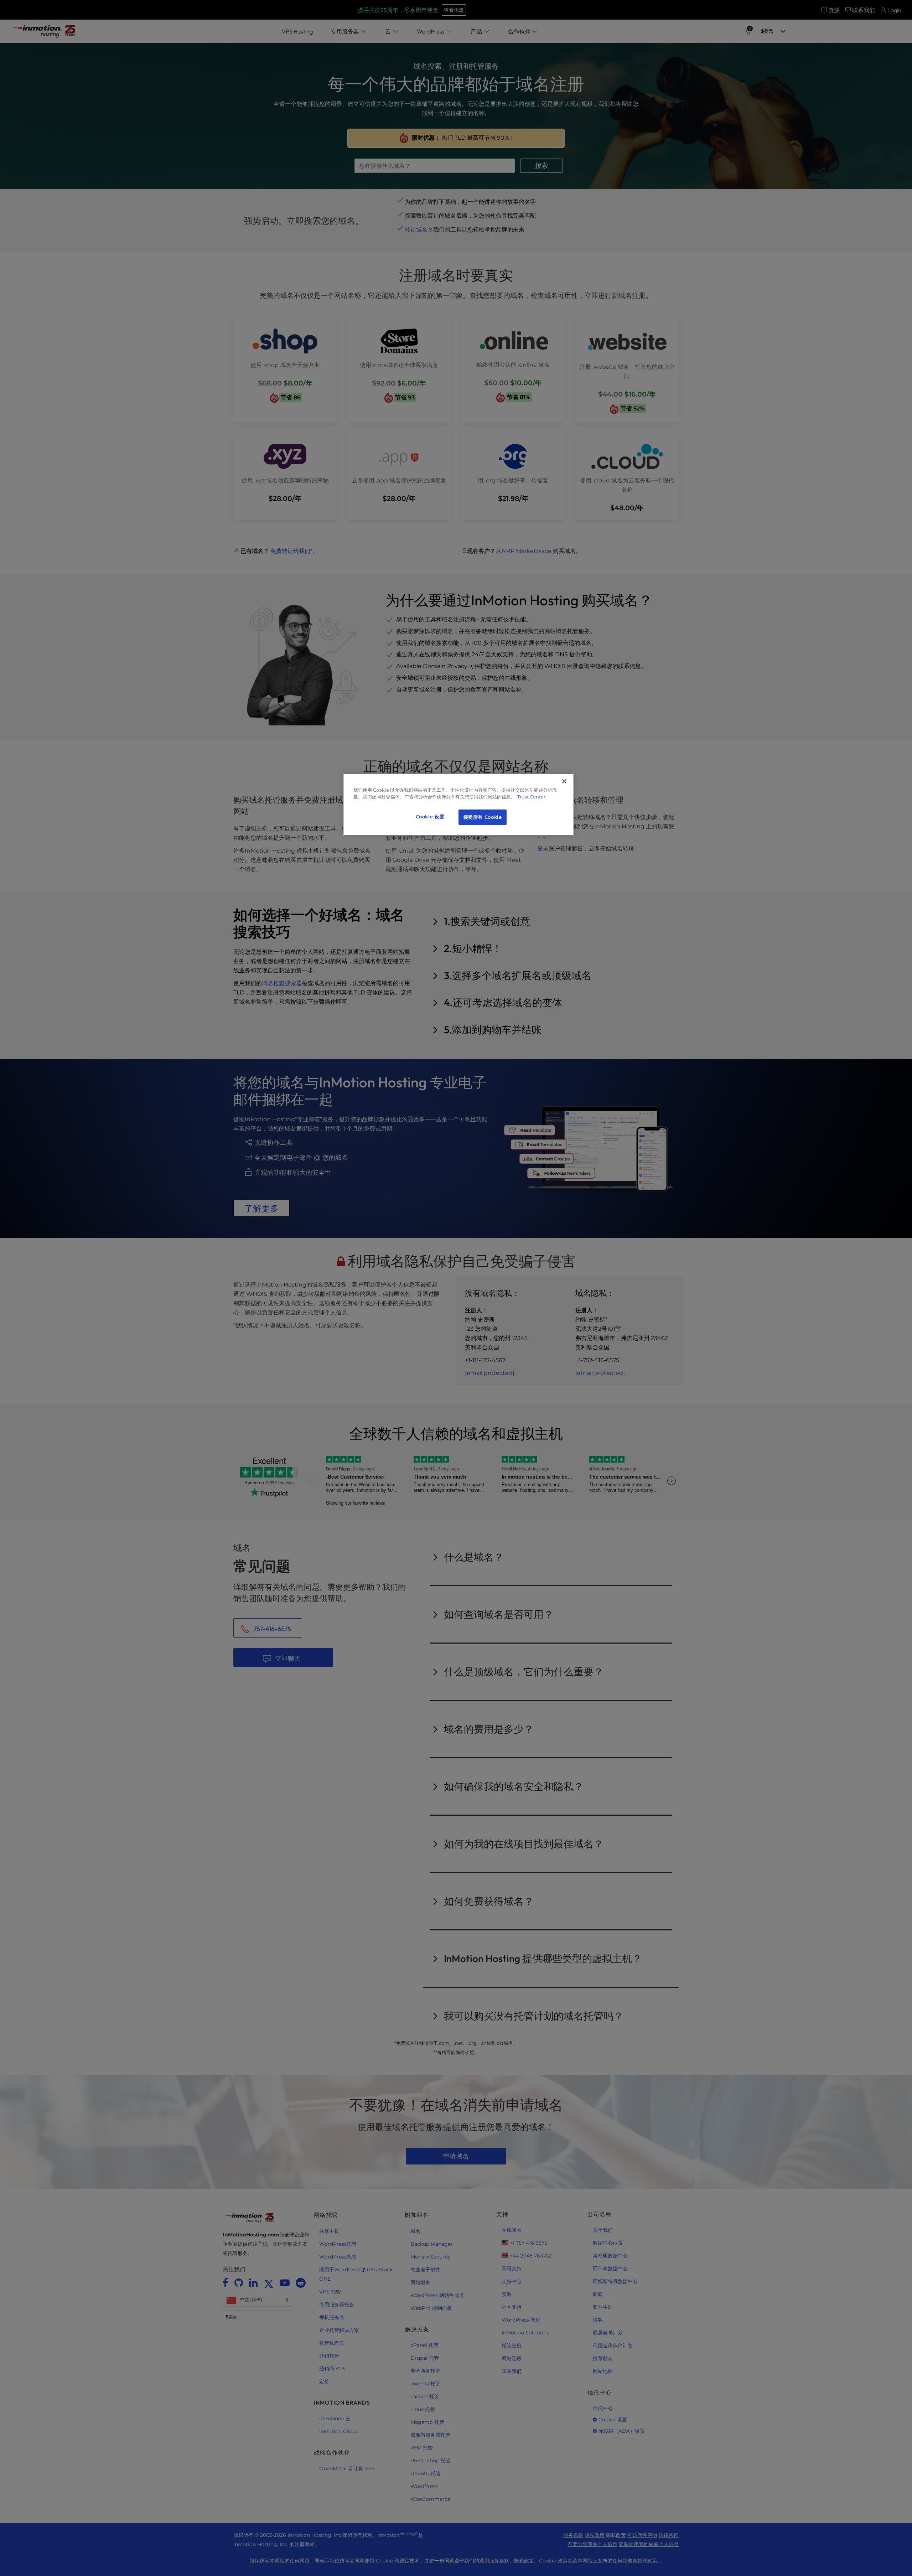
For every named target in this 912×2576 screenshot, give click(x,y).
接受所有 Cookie (483, 817)
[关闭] (564, 781)
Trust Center (531, 797)
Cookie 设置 (430, 817)
